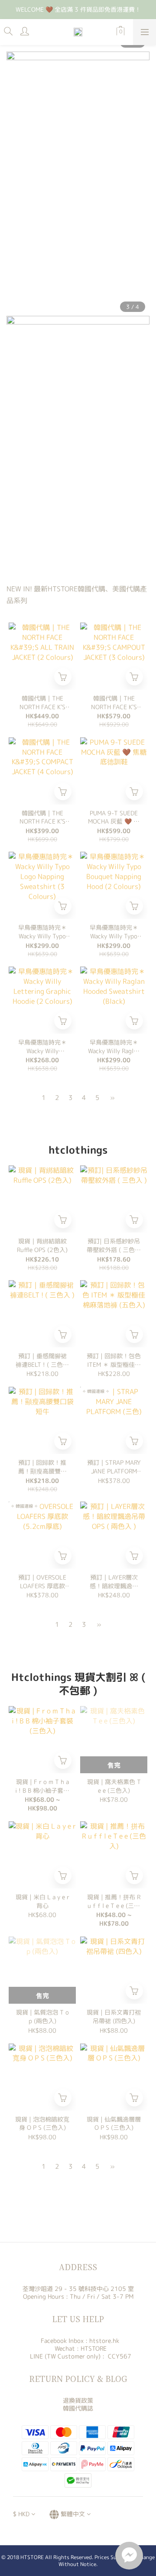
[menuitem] (44, 1098)
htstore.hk (104, 2341)
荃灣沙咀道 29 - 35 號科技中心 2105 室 (78, 2289)
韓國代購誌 (78, 2408)
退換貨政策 (78, 2400)
